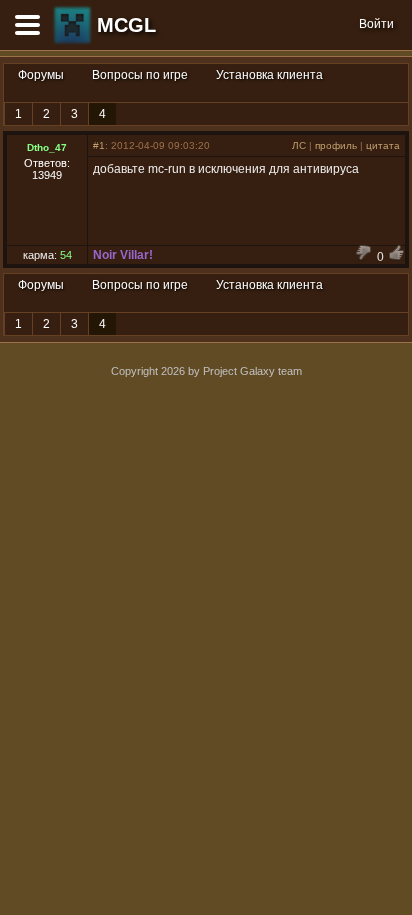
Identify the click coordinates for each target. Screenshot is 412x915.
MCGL (126, 25)
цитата (383, 145)
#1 (99, 145)
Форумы (41, 75)
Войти (376, 24)
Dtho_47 (47, 147)
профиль (336, 145)
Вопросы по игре (140, 75)
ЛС (299, 145)
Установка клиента (269, 75)
